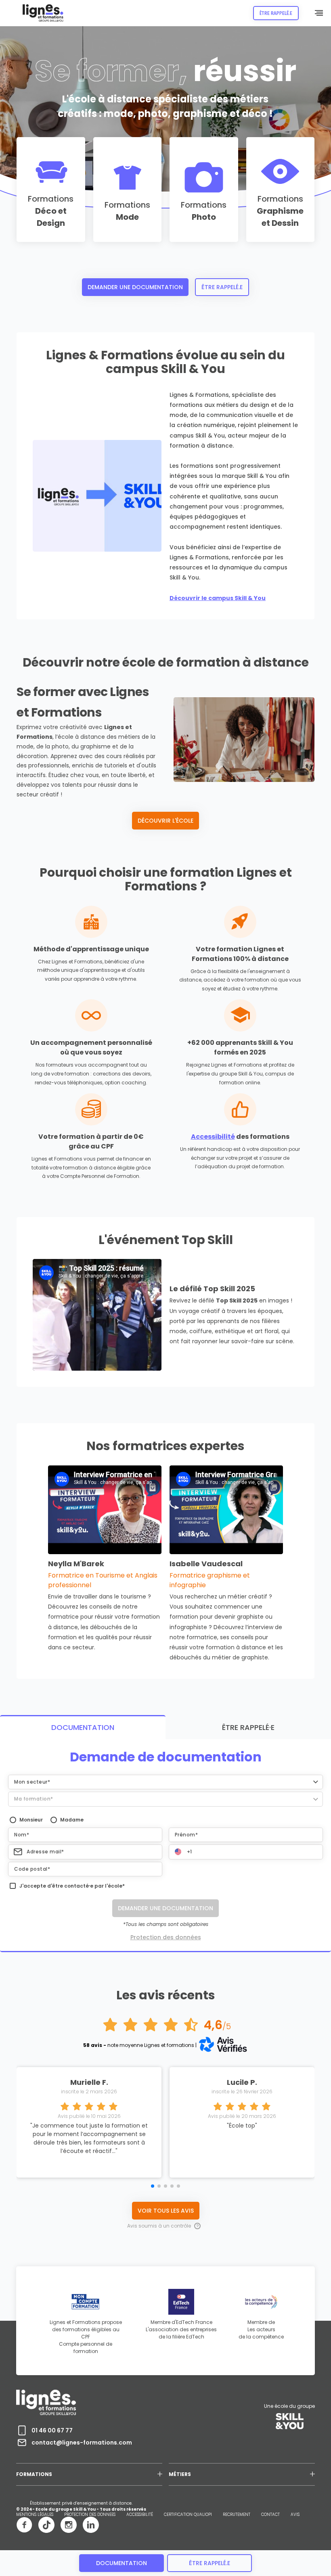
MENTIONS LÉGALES (35, 2515)
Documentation (122, 2563)
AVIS (295, 2515)
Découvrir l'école (165, 821)
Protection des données (166, 1937)
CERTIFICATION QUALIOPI (188, 2515)
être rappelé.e (209, 2563)
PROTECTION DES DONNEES (90, 2515)
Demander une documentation (135, 287)
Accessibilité (213, 1137)
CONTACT (270, 2515)
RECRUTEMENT (237, 2515)
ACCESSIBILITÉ (140, 2515)
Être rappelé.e (222, 287)
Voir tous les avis (166, 2211)
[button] (165, 1782)
